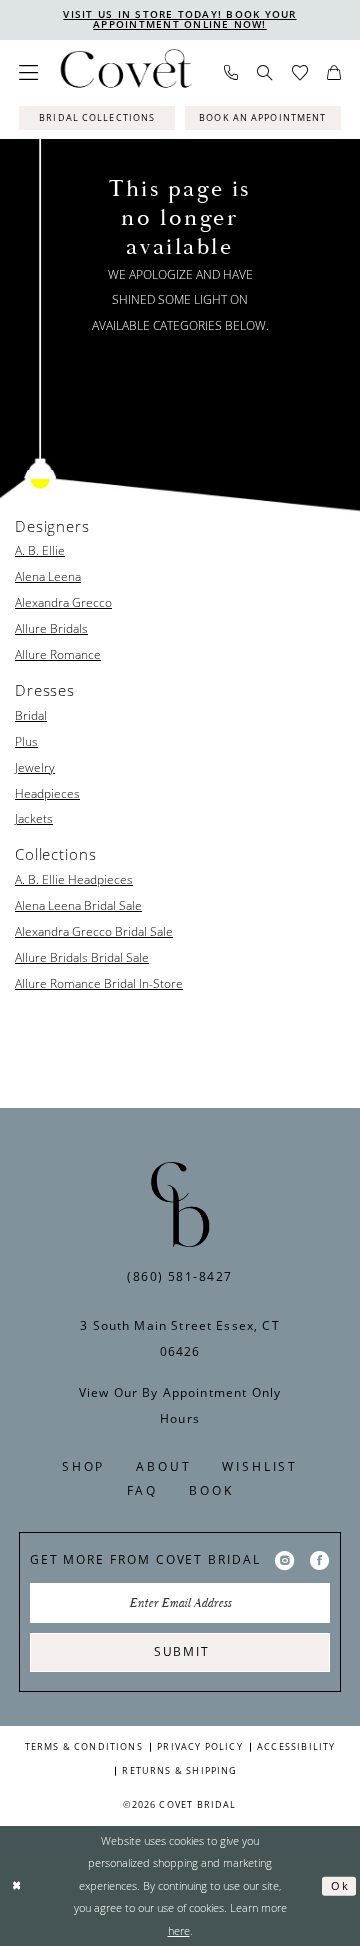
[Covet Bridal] (125, 73)
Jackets (34, 818)
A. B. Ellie (40, 550)
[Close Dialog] (17, 1886)
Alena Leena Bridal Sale (78, 905)
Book (211, 1490)
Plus (26, 741)
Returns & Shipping (179, 1770)
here (179, 1931)
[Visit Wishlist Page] (299, 73)
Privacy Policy (200, 1746)
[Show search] (265, 72)
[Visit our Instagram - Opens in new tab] (284, 1559)
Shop (84, 1466)
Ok (340, 1886)
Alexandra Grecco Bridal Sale (94, 931)
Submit (181, 1651)
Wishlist (260, 1466)
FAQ (143, 1490)
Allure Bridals (51, 628)
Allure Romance (58, 654)
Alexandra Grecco (63, 602)
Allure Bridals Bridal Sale (82, 957)
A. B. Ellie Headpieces (74, 879)
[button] (29, 72)
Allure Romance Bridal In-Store (99, 983)
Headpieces (47, 793)
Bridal (31, 715)
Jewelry (35, 767)
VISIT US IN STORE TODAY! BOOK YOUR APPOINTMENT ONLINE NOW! (179, 20)
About (163, 1466)
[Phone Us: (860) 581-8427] (231, 73)
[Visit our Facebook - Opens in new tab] (319, 1559)
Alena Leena (48, 576)
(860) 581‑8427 (179, 1276)
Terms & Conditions (84, 1746)
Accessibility (296, 1746)
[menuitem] (29, 72)
